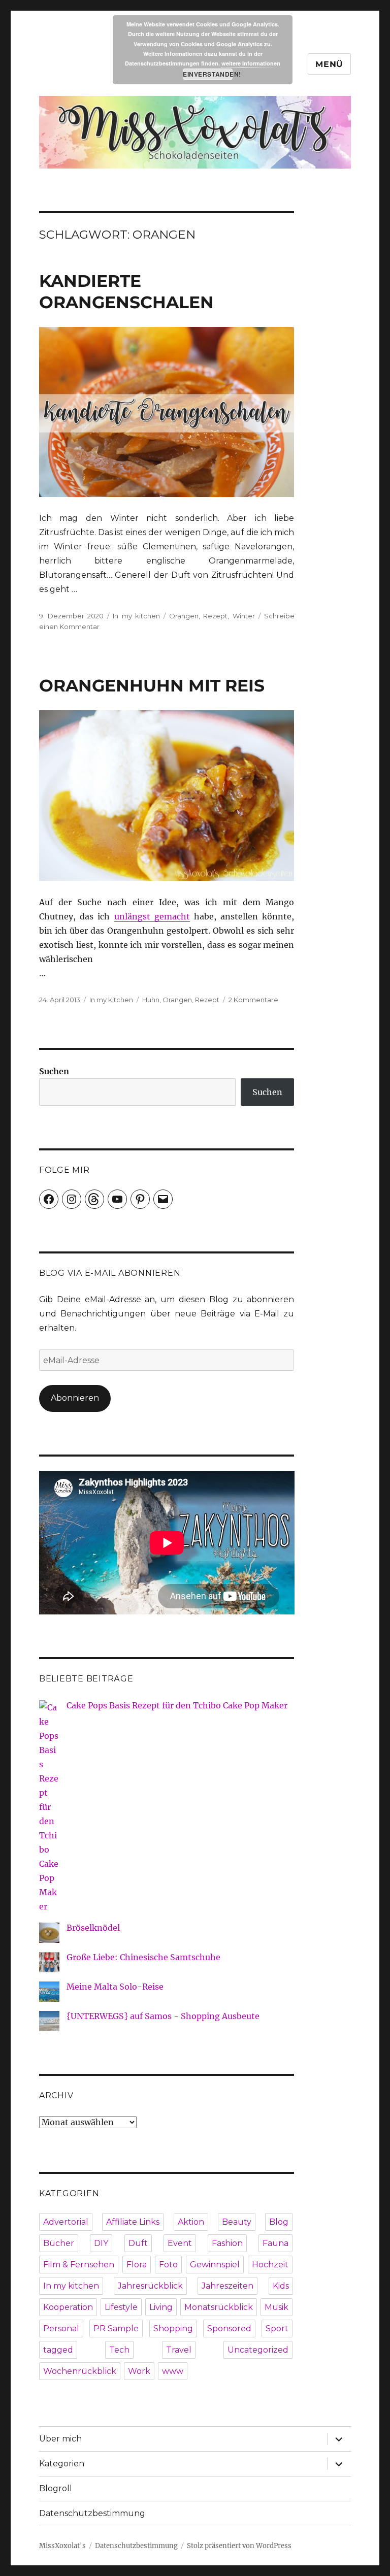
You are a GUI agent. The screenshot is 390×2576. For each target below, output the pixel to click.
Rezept (215, 616)
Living (161, 2307)
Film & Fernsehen (79, 2265)
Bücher (59, 2243)
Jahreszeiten (227, 2286)
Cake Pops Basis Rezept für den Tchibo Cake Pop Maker (177, 1705)
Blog (279, 2222)
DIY (101, 2243)
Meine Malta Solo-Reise (115, 1987)
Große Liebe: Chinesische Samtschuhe (143, 1957)
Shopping (173, 2329)
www (173, 2371)
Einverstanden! (208, 74)
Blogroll (56, 2488)
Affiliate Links (133, 2222)
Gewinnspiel (215, 2265)
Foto (168, 2265)
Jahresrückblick (150, 2286)
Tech (119, 2350)
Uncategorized (258, 2350)
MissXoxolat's (62, 2546)
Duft (138, 2243)
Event (180, 2243)
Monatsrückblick (219, 2307)
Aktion (191, 2222)
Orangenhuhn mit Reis (152, 685)
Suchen (54, 1071)
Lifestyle (121, 2307)
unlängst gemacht (152, 916)
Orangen (184, 616)
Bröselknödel (93, 1928)
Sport (277, 2329)
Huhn (151, 1000)
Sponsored (229, 2329)
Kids (281, 2286)
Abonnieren (75, 1398)
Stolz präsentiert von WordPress (239, 2546)
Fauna (275, 2243)
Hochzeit (270, 2265)
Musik (277, 2307)
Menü (329, 64)
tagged (58, 2350)
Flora (137, 2265)
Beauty (237, 2222)
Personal (61, 2329)
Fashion (227, 2243)
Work (139, 2371)
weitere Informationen (251, 63)
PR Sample (116, 2329)
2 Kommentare (253, 1000)
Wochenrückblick (80, 2371)
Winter (244, 616)
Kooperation (68, 2307)
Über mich (60, 2439)
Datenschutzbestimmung (92, 2513)
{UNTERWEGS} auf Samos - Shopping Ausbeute (163, 2016)
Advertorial (66, 2222)
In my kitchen (136, 616)
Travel (179, 2350)
